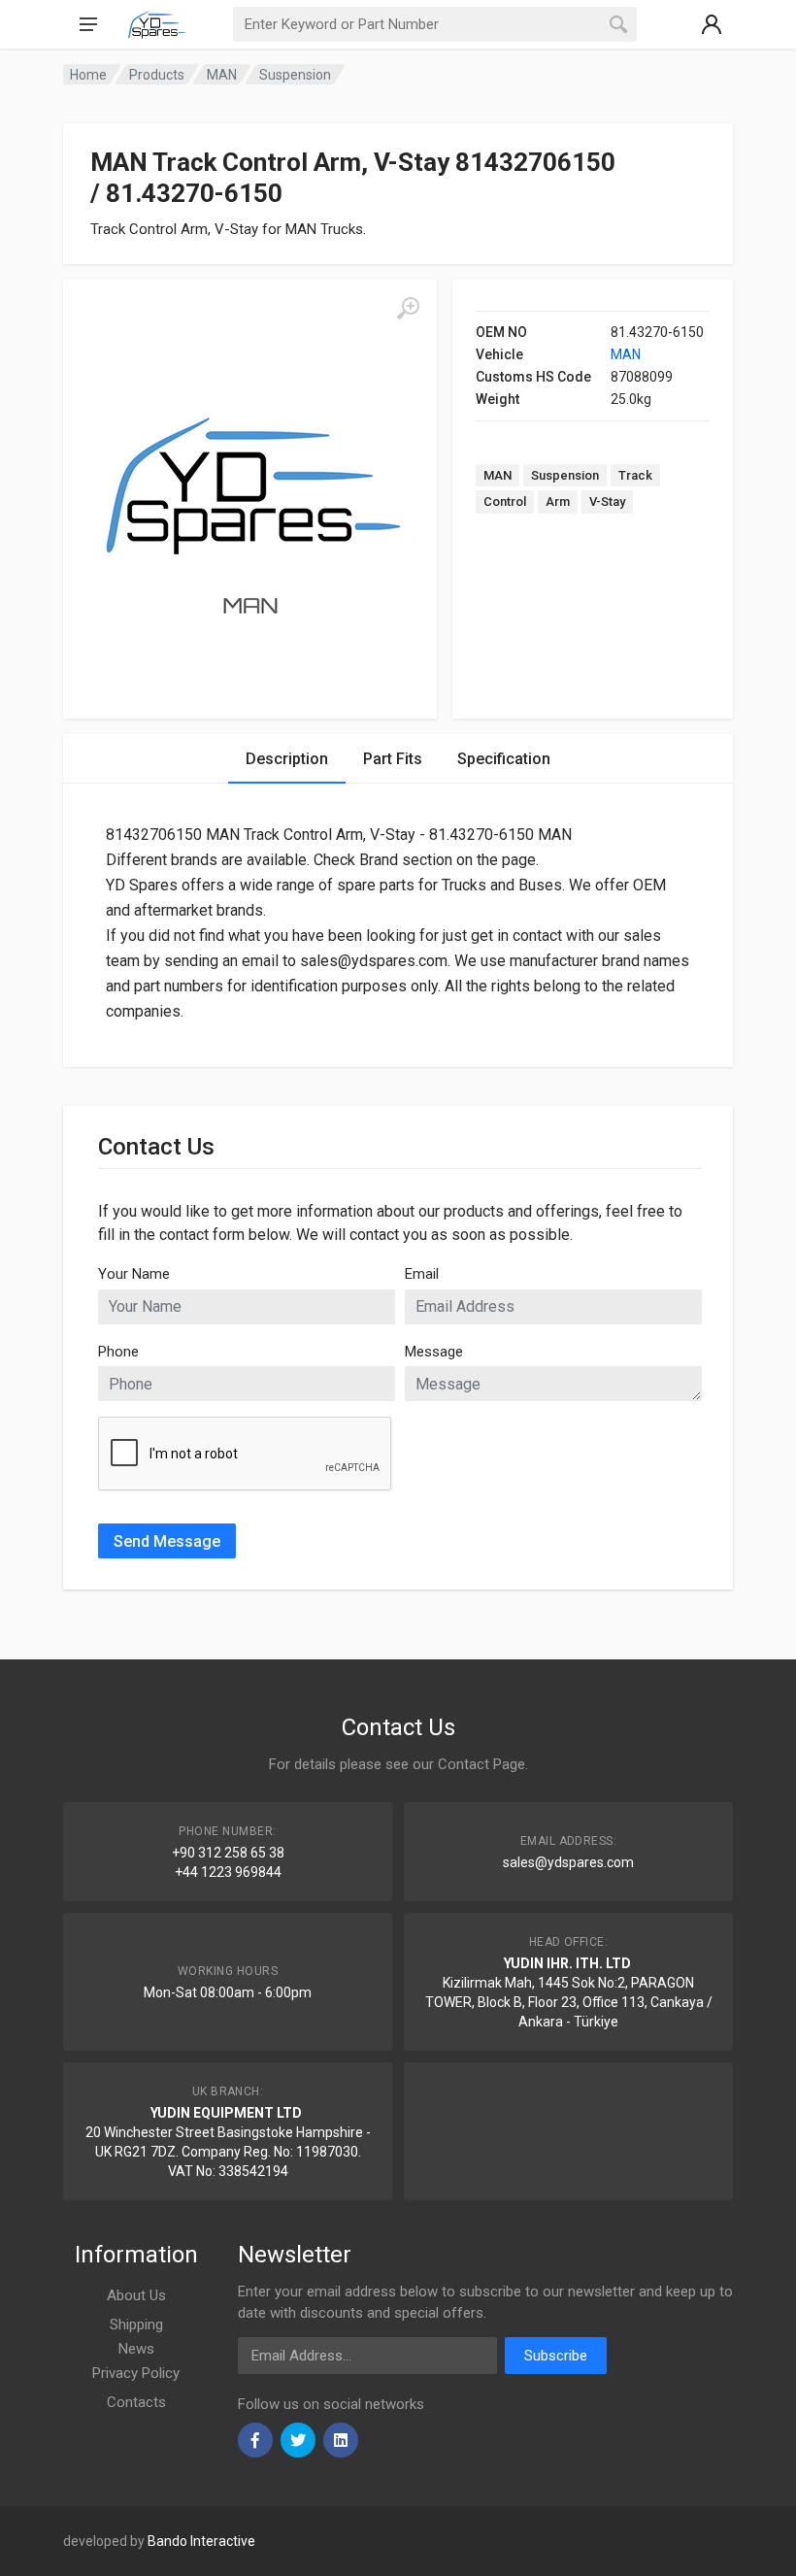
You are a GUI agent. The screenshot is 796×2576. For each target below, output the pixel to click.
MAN (626, 354)
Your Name (134, 1274)
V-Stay (607, 502)
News (136, 2349)
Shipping (136, 2325)
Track (635, 475)
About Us (136, 2295)
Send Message (167, 1541)
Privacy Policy (136, 2373)
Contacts (136, 2402)
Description (287, 759)
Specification (504, 759)
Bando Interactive (201, 2541)
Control (505, 502)
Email (422, 1274)
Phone (118, 1352)
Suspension (565, 475)
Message (434, 1352)
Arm (558, 502)
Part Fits (393, 759)
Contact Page (481, 1764)
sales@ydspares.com (568, 1862)
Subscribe (556, 2356)
